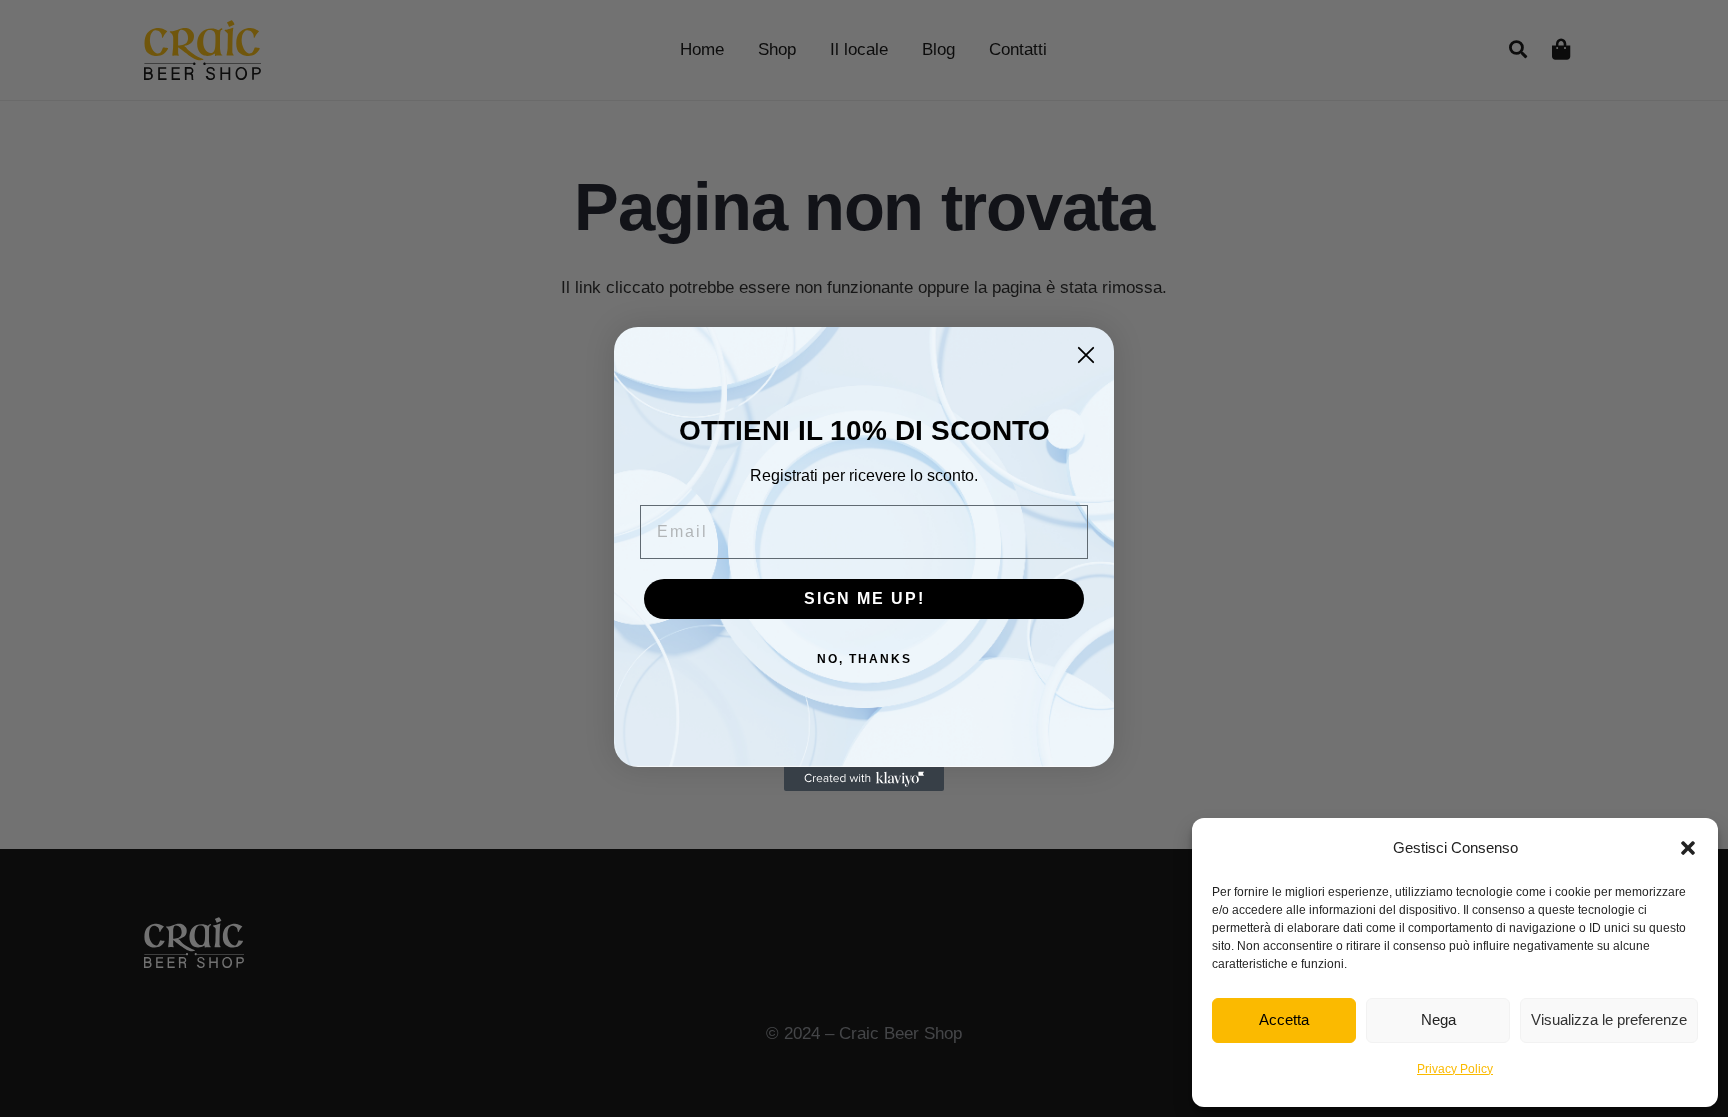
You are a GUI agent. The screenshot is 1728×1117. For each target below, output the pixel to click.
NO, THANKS (864, 659)
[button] (1688, 848)
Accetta (1284, 1019)
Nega (1438, 1019)
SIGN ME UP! (864, 598)
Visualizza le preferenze (1609, 1019)
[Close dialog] (1086, 355)
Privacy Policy (1455, 1069)
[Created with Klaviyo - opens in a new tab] (864, 779)
